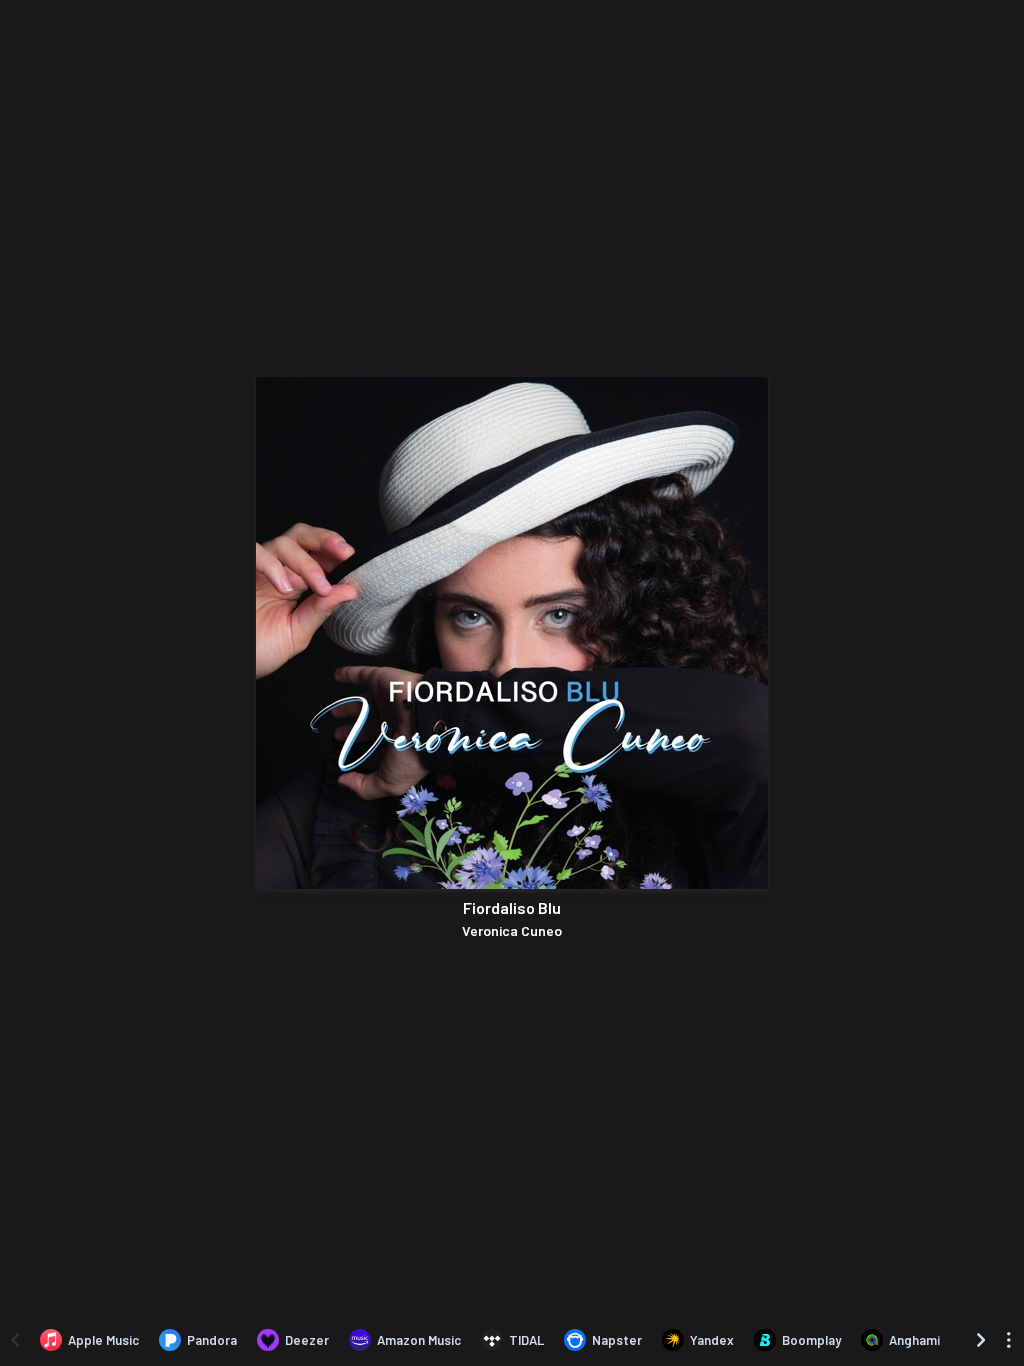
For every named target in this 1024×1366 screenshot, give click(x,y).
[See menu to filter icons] (1009, 1340)
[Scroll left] (15, 1340)
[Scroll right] (981, 1340)
